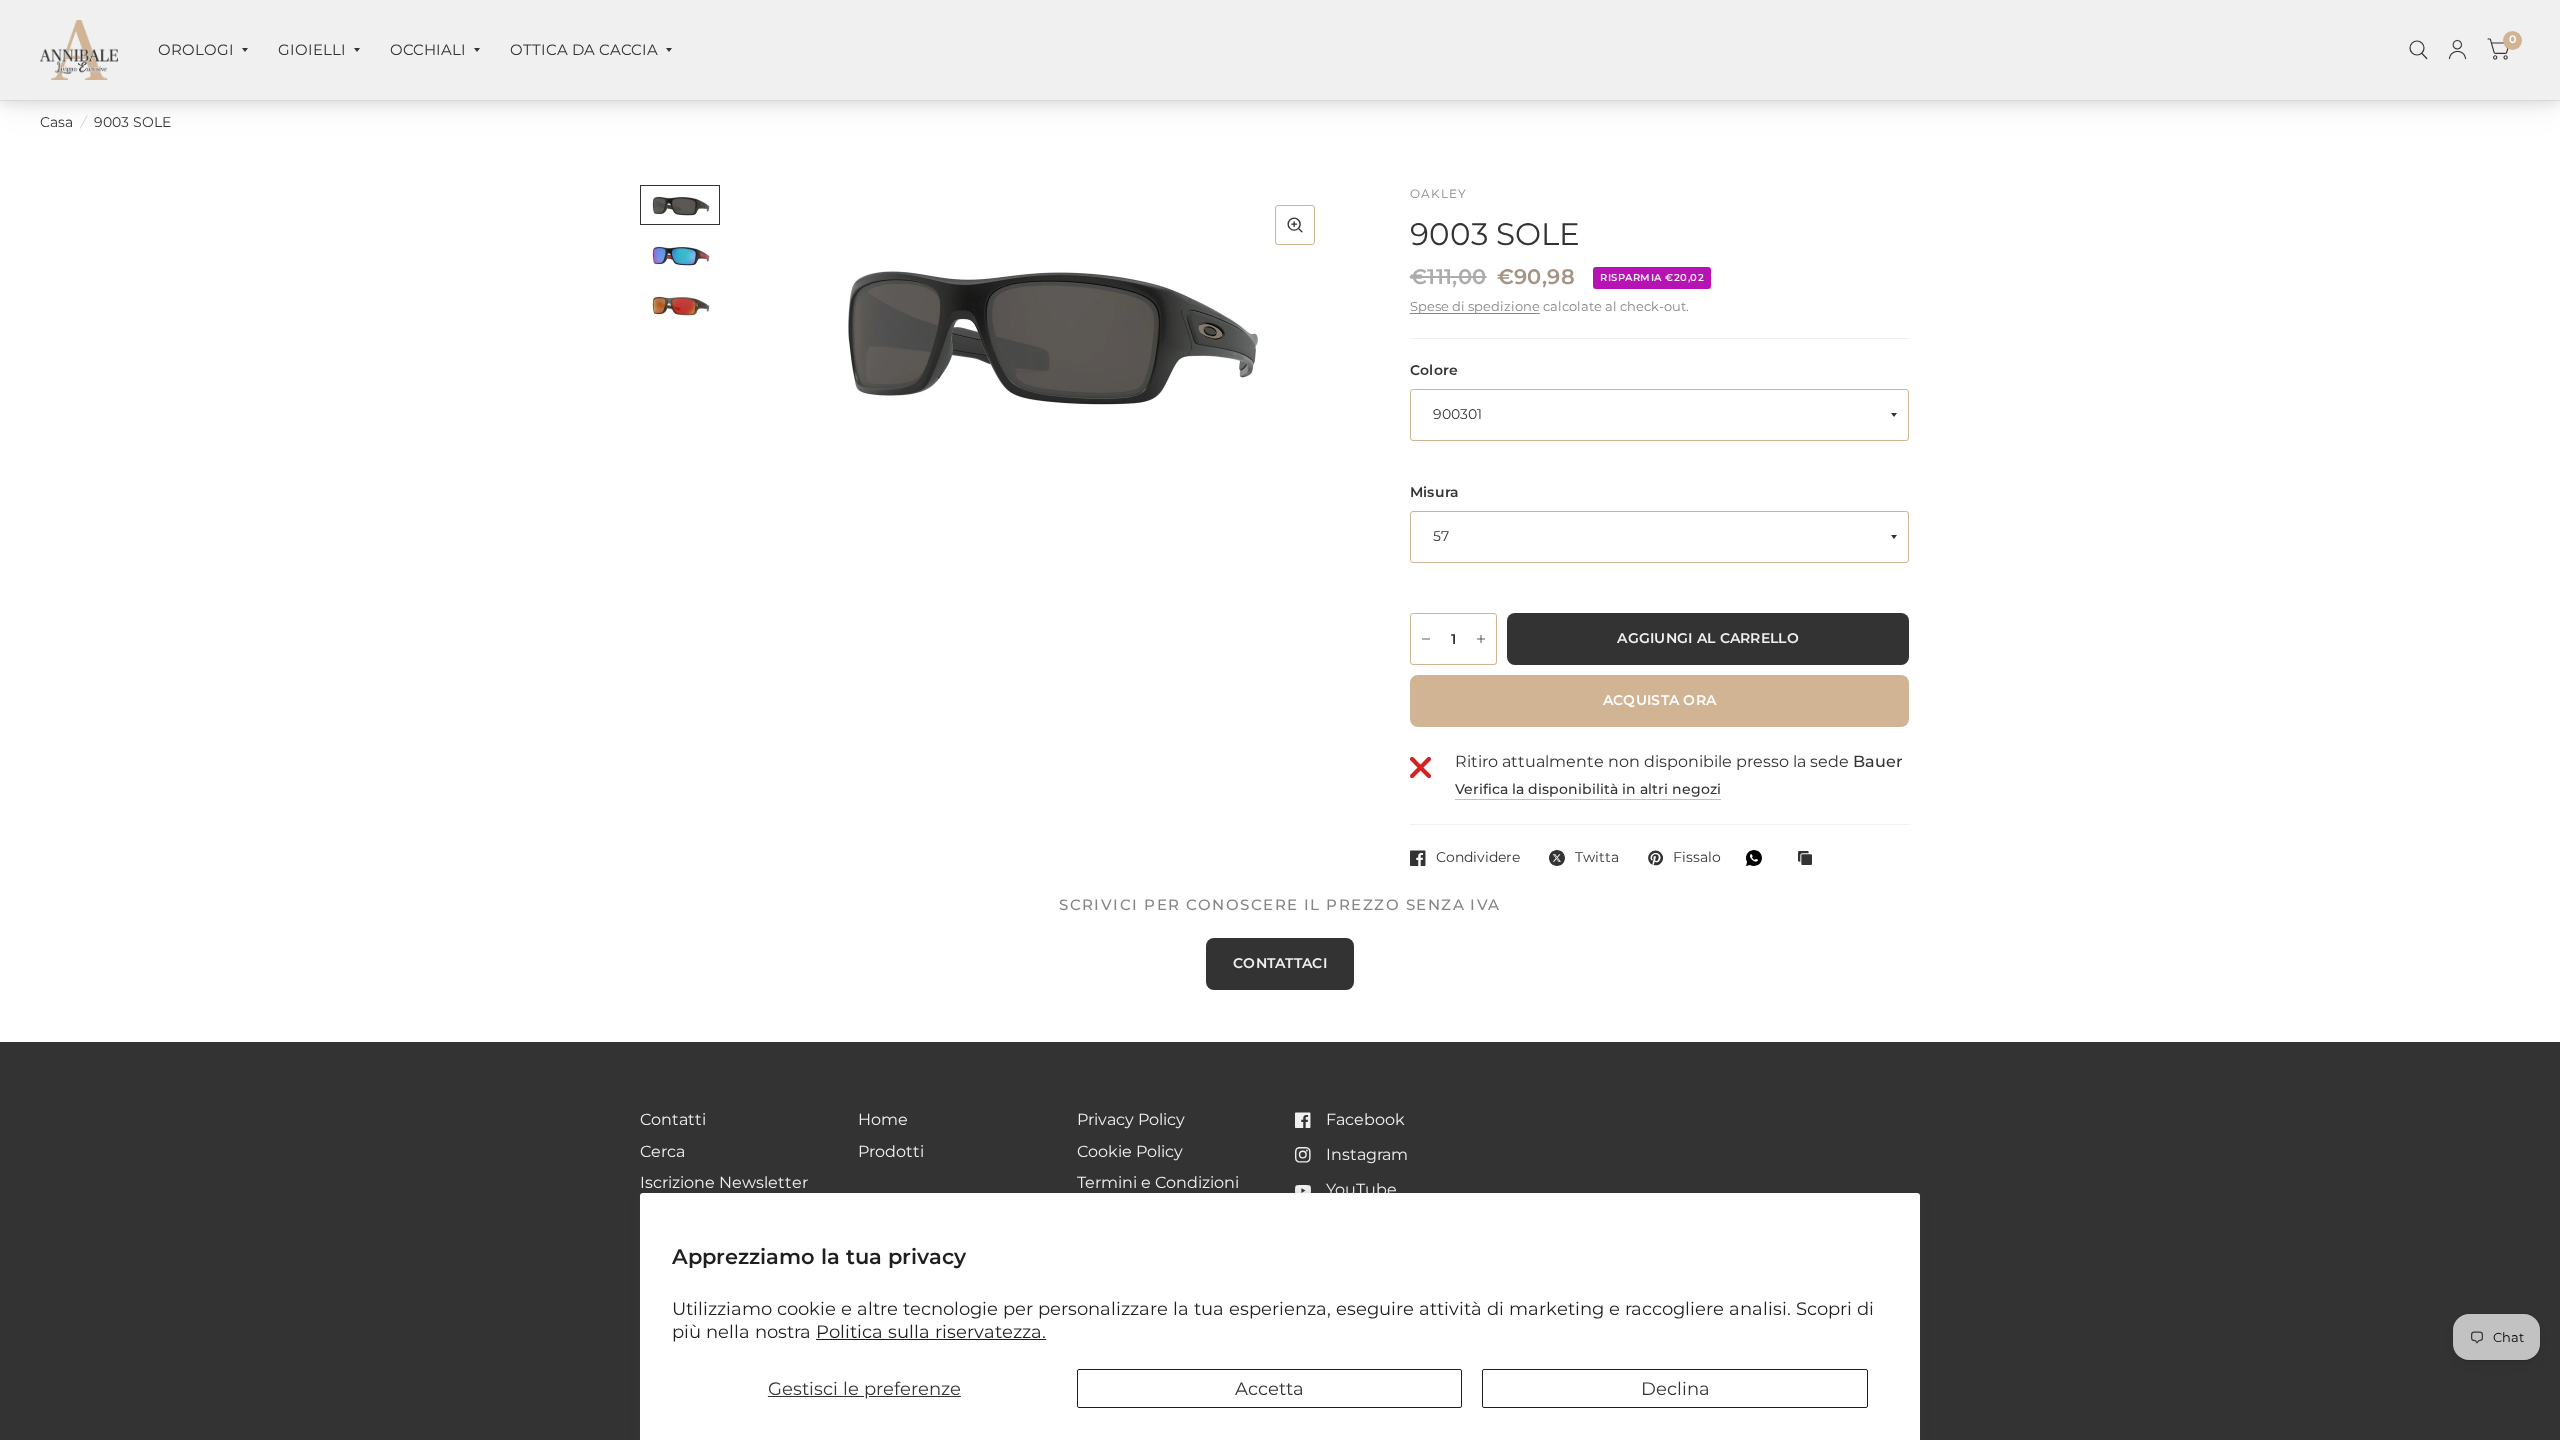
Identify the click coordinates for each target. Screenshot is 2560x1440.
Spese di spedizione (1475, 306)
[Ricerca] (2418, 50)
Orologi (196, 49)
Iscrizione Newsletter (724, 1182)
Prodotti (891, 1151)
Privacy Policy (1131, 1119)
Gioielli (312, 49)
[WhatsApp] (1759, 858)
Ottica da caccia (584, 49)
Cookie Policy (1130, 1151)
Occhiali (428, 49)
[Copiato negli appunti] (1810, 859)
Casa (56, 122)
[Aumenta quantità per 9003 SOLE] (1481, 639)
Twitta (1597, 857)
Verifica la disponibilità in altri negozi (1588, 790)
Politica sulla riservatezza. (931, 1331)
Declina (1675, 1388)
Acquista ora (1659, 700)
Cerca (662, 1151)
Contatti (673, 1119)
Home (883, 1119)
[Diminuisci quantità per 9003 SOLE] (1426, 639)
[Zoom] (1295, 225)
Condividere (1478, 857)
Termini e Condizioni (1158, 1182)
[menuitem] (203, 50)
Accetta (1269, 1388)
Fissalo (1697, 857)
